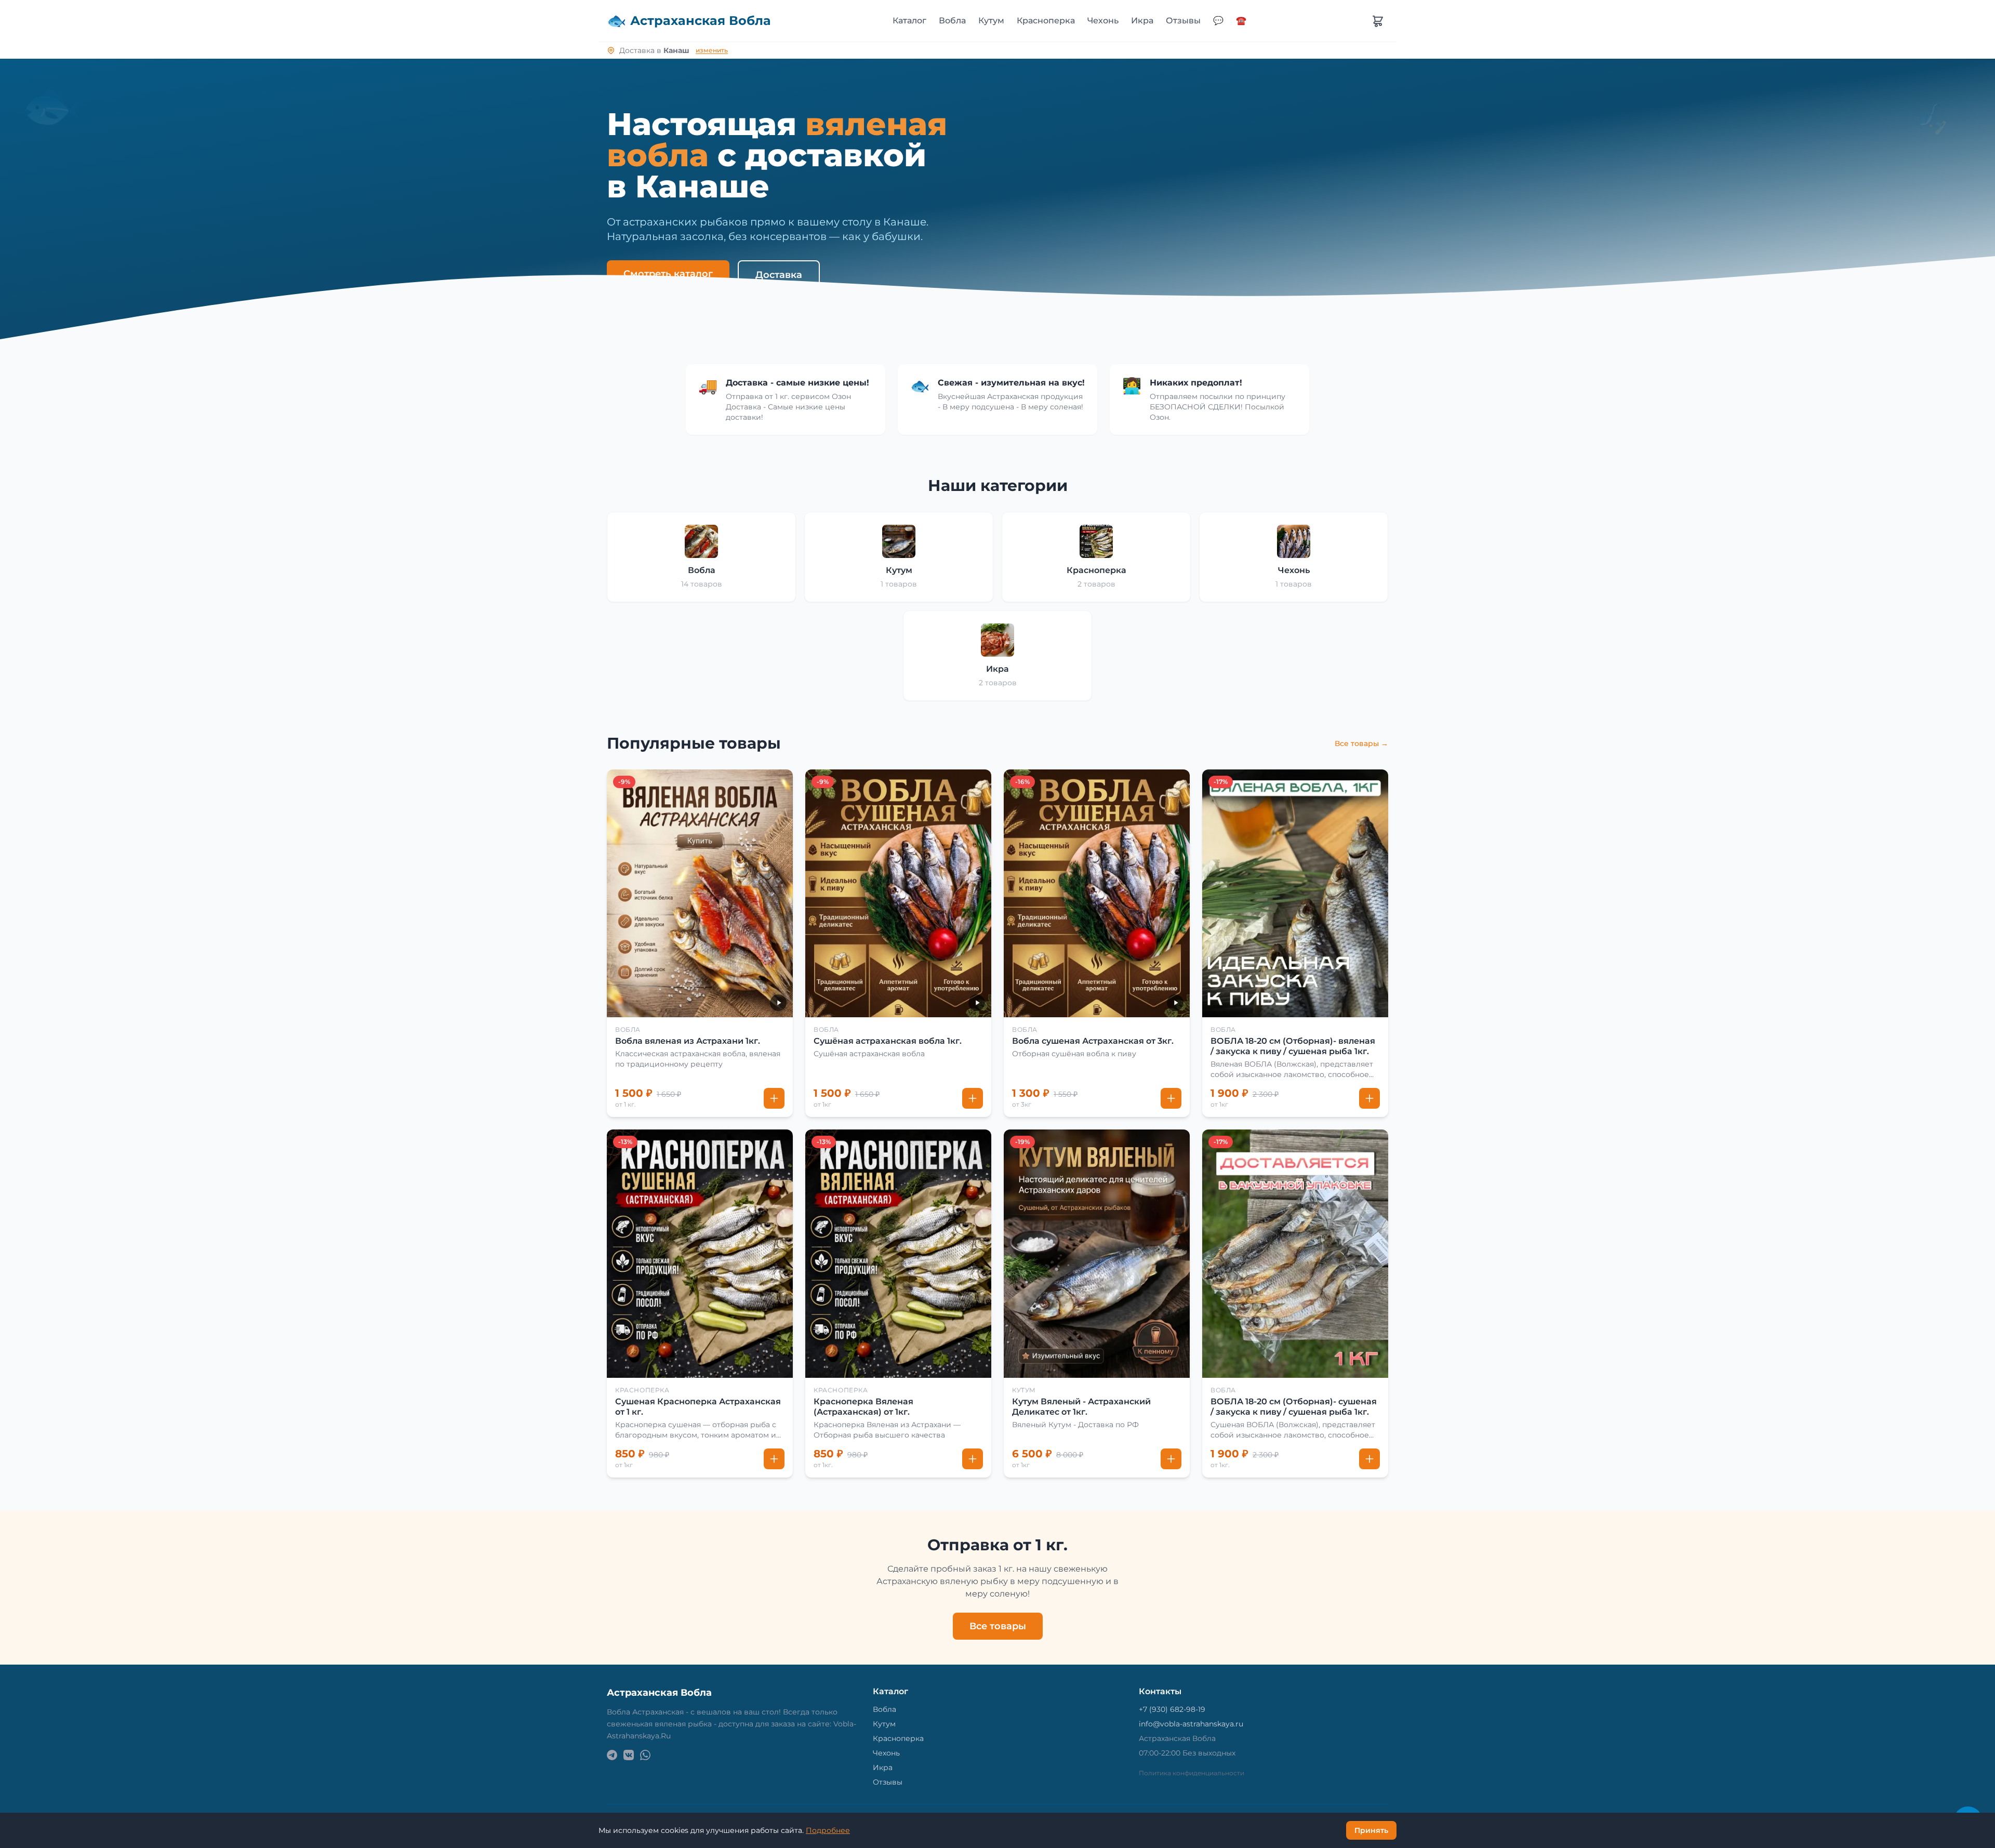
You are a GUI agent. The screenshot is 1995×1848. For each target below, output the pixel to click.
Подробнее (828, 1830)
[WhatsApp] (645, 1755)
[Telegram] (612, 1755)
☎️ (1241, 21)
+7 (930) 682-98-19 (1172, 1709)
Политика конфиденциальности (1192, 1773)
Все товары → (1361, 743)
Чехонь (1103, 21)
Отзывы (1183, 21)
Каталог (909, 21)
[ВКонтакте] (629, 1755)
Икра (1142, 21)
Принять (1371, 1830)
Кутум (991, 21)
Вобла (952, 21)
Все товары (998, 1626)
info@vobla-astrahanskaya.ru (1191, 1724)
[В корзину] (774, 1098)
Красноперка (1046, 21)
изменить (712, 50)
